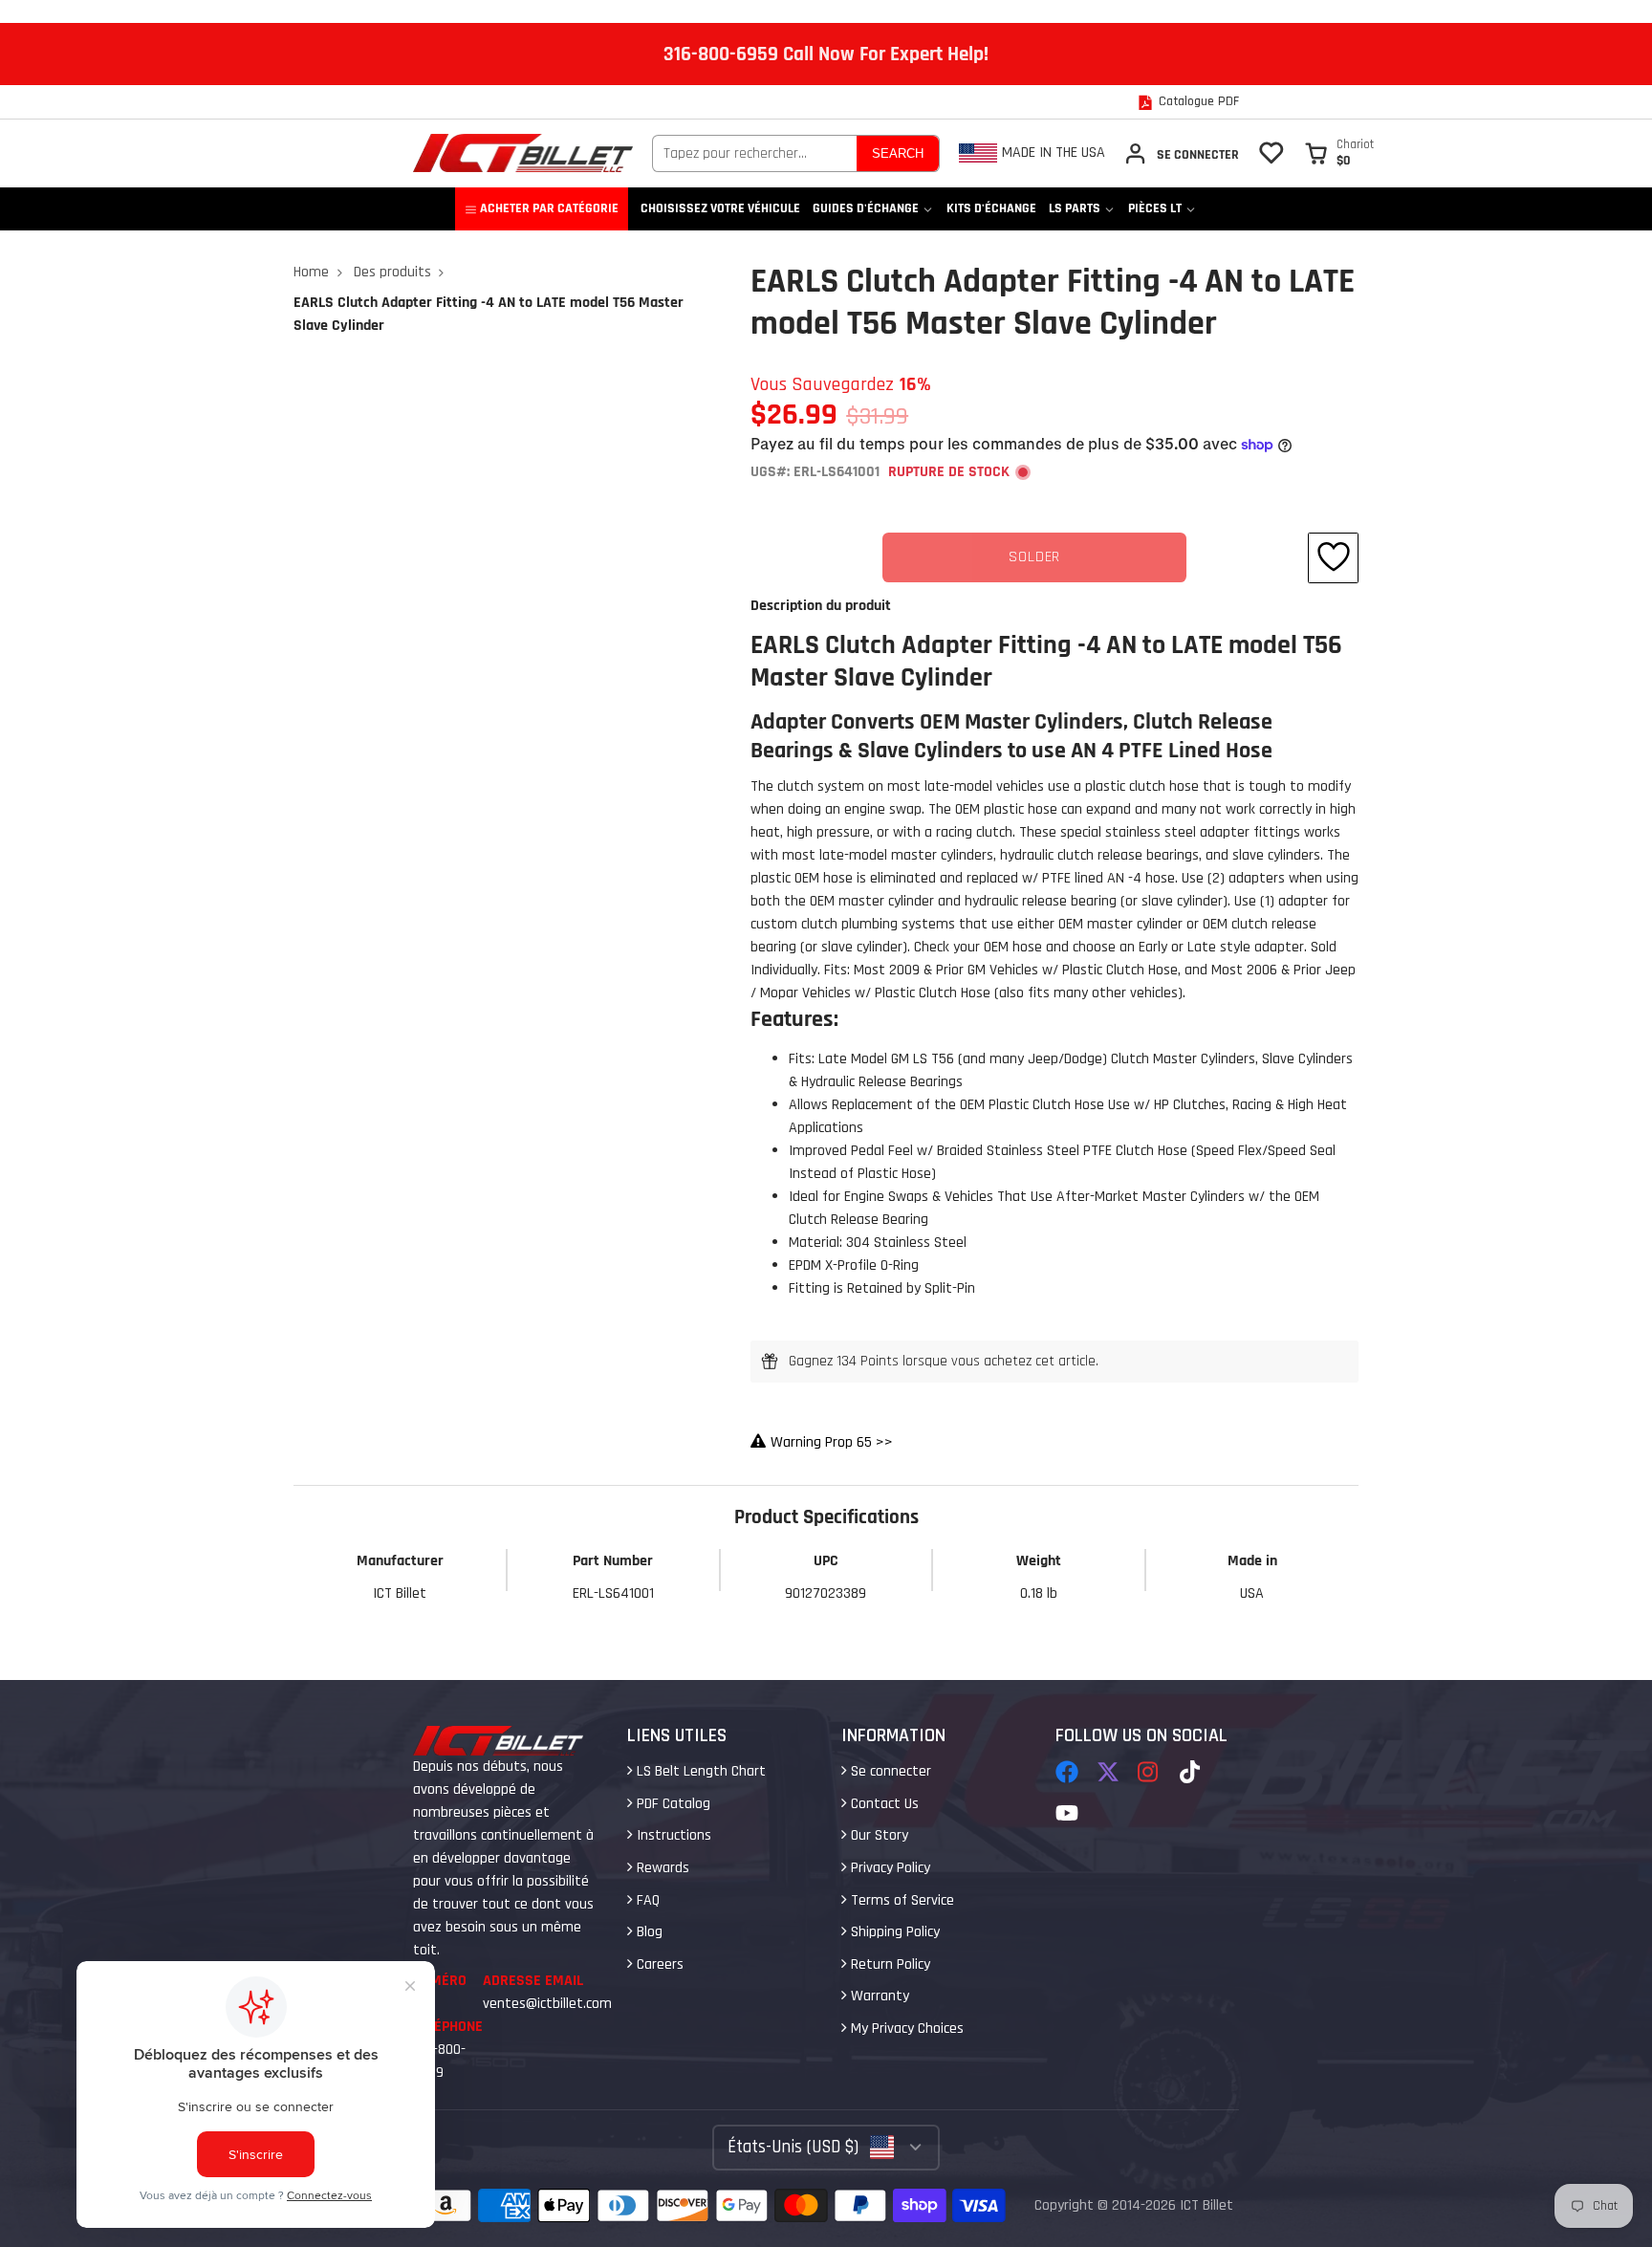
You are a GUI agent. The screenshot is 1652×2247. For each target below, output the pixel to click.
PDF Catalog (672, 1804)
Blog (648, 1932)
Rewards (661, 1868)
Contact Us (883, 1804)
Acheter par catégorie (549, 208)
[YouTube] (1067, 1813)
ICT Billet (1206, 2205)
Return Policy (889, 1964)
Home (311, 272)
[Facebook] (1067, 1772)
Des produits (392, 272)
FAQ (646, 1900)
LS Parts (1075, 208)
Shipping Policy (893, 1932)
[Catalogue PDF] (1188, 102)
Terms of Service (901, 1900)
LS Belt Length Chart (699, 1771)
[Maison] (523, 153)
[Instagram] (1149, 1772)
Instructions (672, 1835)
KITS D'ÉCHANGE (991, 208)
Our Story (878, 1835)
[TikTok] (1191, 1772)
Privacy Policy (889, 1868)
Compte (1181, 153)
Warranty (878, 1996)
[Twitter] (1108, 1772)
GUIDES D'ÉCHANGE (866, 208)
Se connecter (889, 1771)
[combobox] (755, 153)
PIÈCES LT (1155, 208)
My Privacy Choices (905, 2029)
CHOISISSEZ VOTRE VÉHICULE (720, 208)
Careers (658, 1964)
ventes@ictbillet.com (547, 2004)
